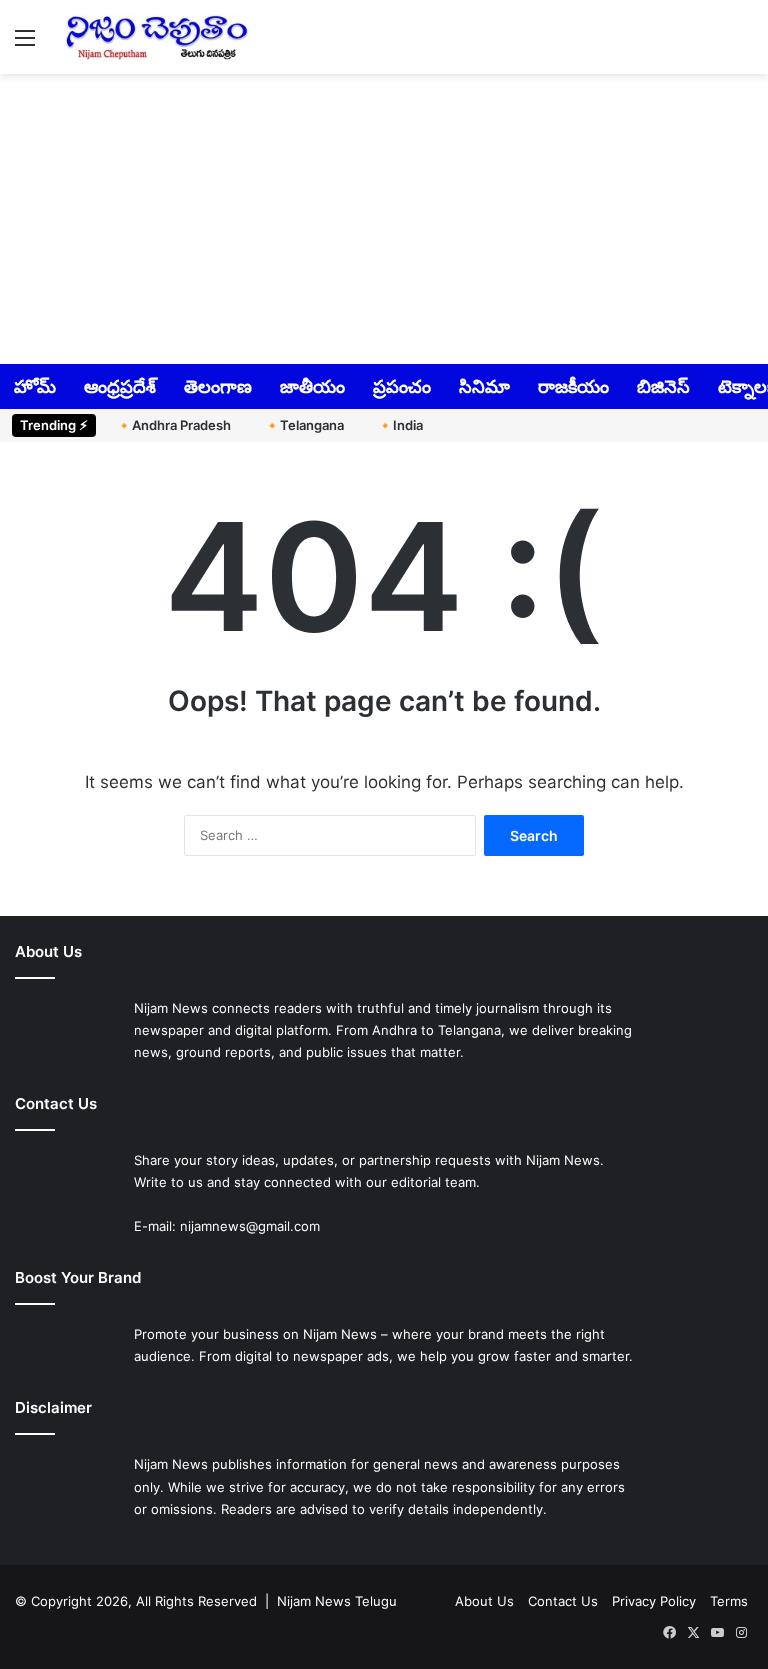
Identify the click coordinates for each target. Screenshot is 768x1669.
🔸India (400, 425)
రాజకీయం (573, 386)
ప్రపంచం (402, 386)
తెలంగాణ (218, 386)
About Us (484, 1601)
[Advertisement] (384, 217)
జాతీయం (312, 386)
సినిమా (484, 386)
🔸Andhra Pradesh (173, 425)
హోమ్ (35, 386)
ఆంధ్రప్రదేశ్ (120, 386)
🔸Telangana (304, 425)
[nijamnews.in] (156, 37)
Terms (729, 1601)
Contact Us (563, 1601)
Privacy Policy (654, 1601)
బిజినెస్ (663, 386)
